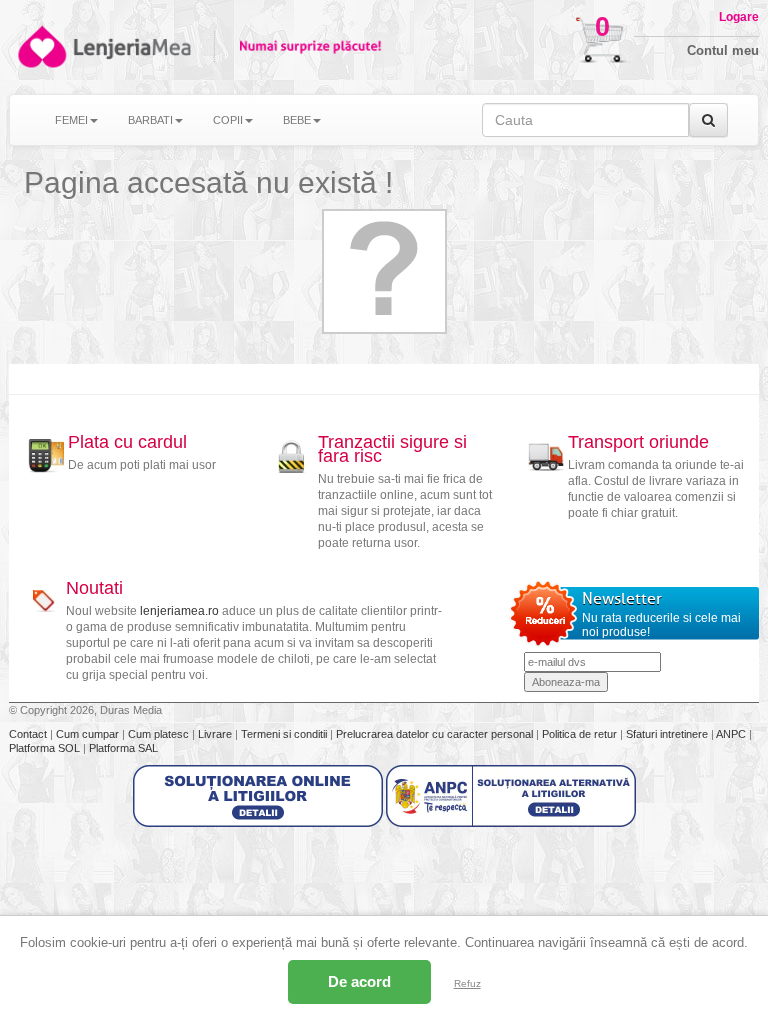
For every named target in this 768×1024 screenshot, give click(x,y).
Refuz (467, 983)
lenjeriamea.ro (179, 611)
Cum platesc (160, 734)
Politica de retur (581, 734)
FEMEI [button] (71, 120)
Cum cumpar (89, 734)
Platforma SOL (44, 748)
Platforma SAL (123, 748)
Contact (29, 734)
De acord (359, 981)
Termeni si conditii (285, 734)
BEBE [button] (297, 120)
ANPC (731, 734)
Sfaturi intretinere (668, 734)
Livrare (216, 734)
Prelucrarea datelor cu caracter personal (436, 734)
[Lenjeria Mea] (40, 46)
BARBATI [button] (150, 120)
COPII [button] (228, 120)
